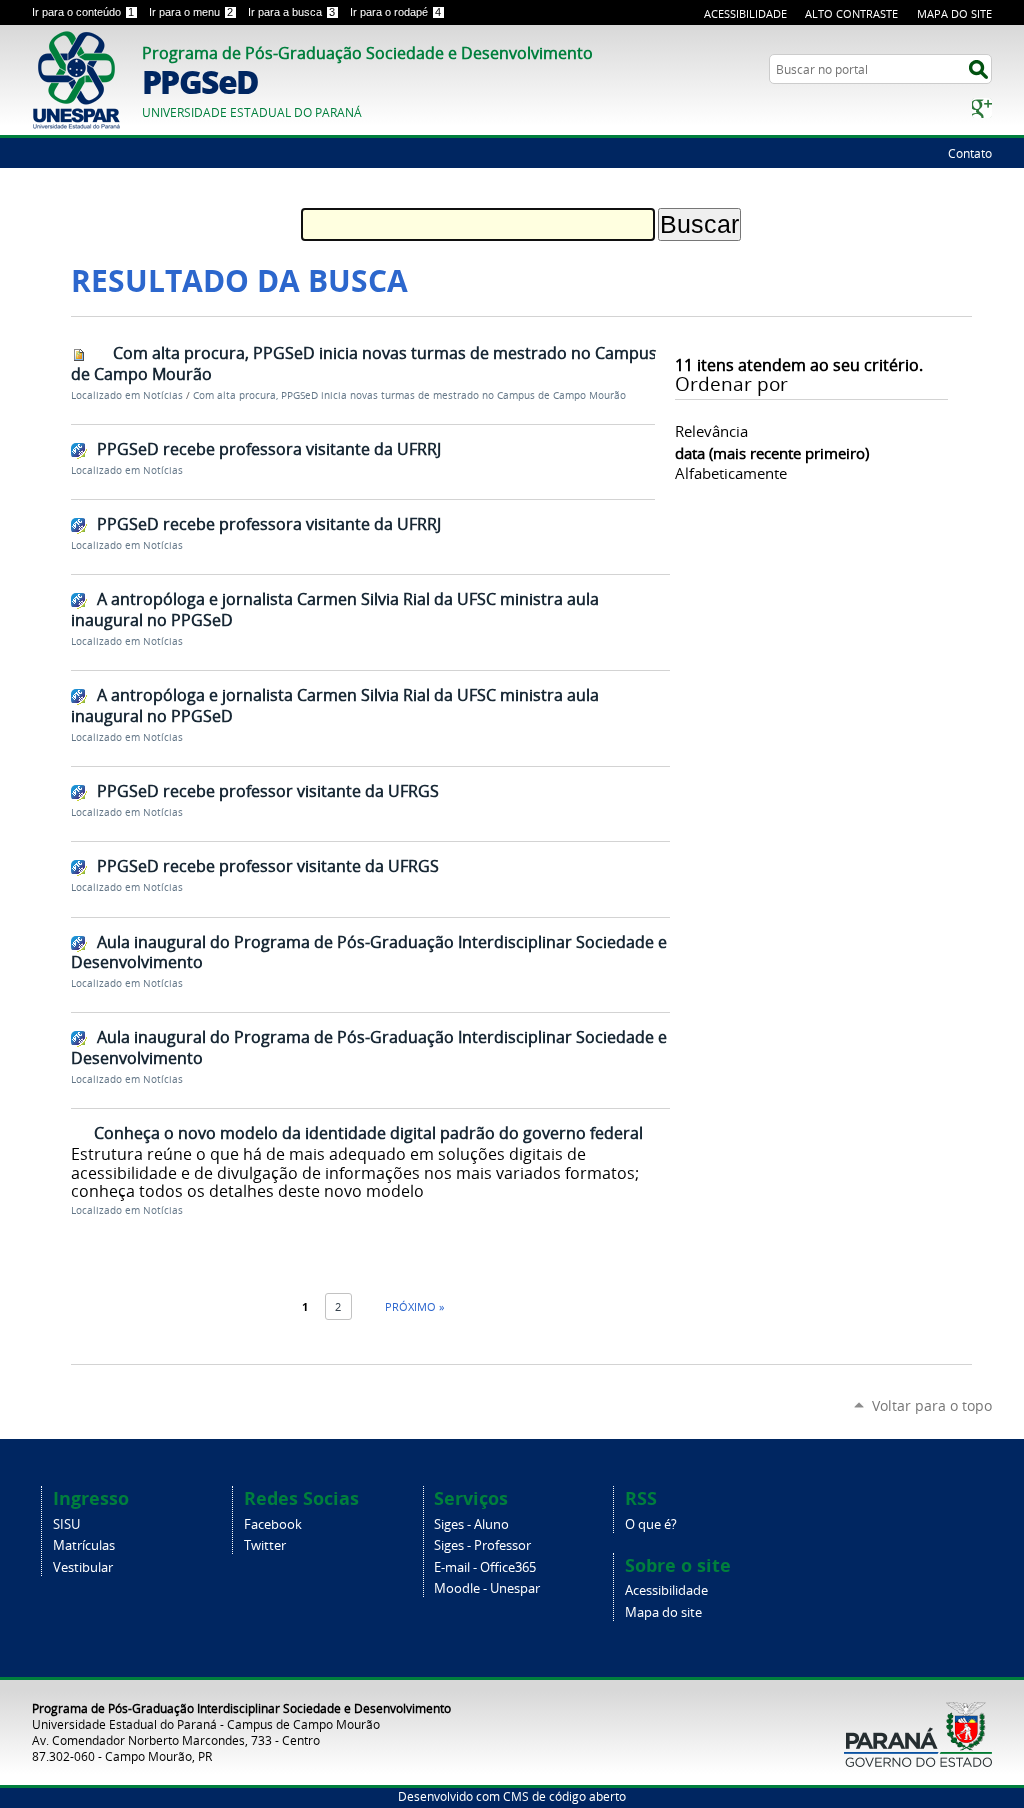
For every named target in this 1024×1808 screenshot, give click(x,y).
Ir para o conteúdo (83, 12)
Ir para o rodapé (395, 12)
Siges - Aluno (471, 1524)
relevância (711, 431)
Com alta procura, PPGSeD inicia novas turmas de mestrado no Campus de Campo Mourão (364, 363)
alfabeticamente (731, 473)
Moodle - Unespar (487, 1588)
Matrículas (84, 1545)
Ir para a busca (291, 12)
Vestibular (83, 1567)
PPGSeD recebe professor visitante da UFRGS (268, 791)
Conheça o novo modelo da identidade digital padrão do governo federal (368, 1133)
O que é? (651, 1524)
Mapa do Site (954, 13)
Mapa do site (663, 1612)
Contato (970, 153)
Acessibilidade (745, 13)
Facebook (273, 1524)
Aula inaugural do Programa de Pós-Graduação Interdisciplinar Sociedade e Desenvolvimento (369, 952)
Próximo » (414, 1306)
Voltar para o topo (932, 1405)
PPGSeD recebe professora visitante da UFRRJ (269, 449)
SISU (66, 1524)
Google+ (982, 108)
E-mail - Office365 (485, 1567)
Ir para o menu (191, 12)
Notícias (163, 395)
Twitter (265, 1545)
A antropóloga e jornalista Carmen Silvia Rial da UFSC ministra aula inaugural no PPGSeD (335, 609)
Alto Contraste (851, 13)
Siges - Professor (482, 1545)
